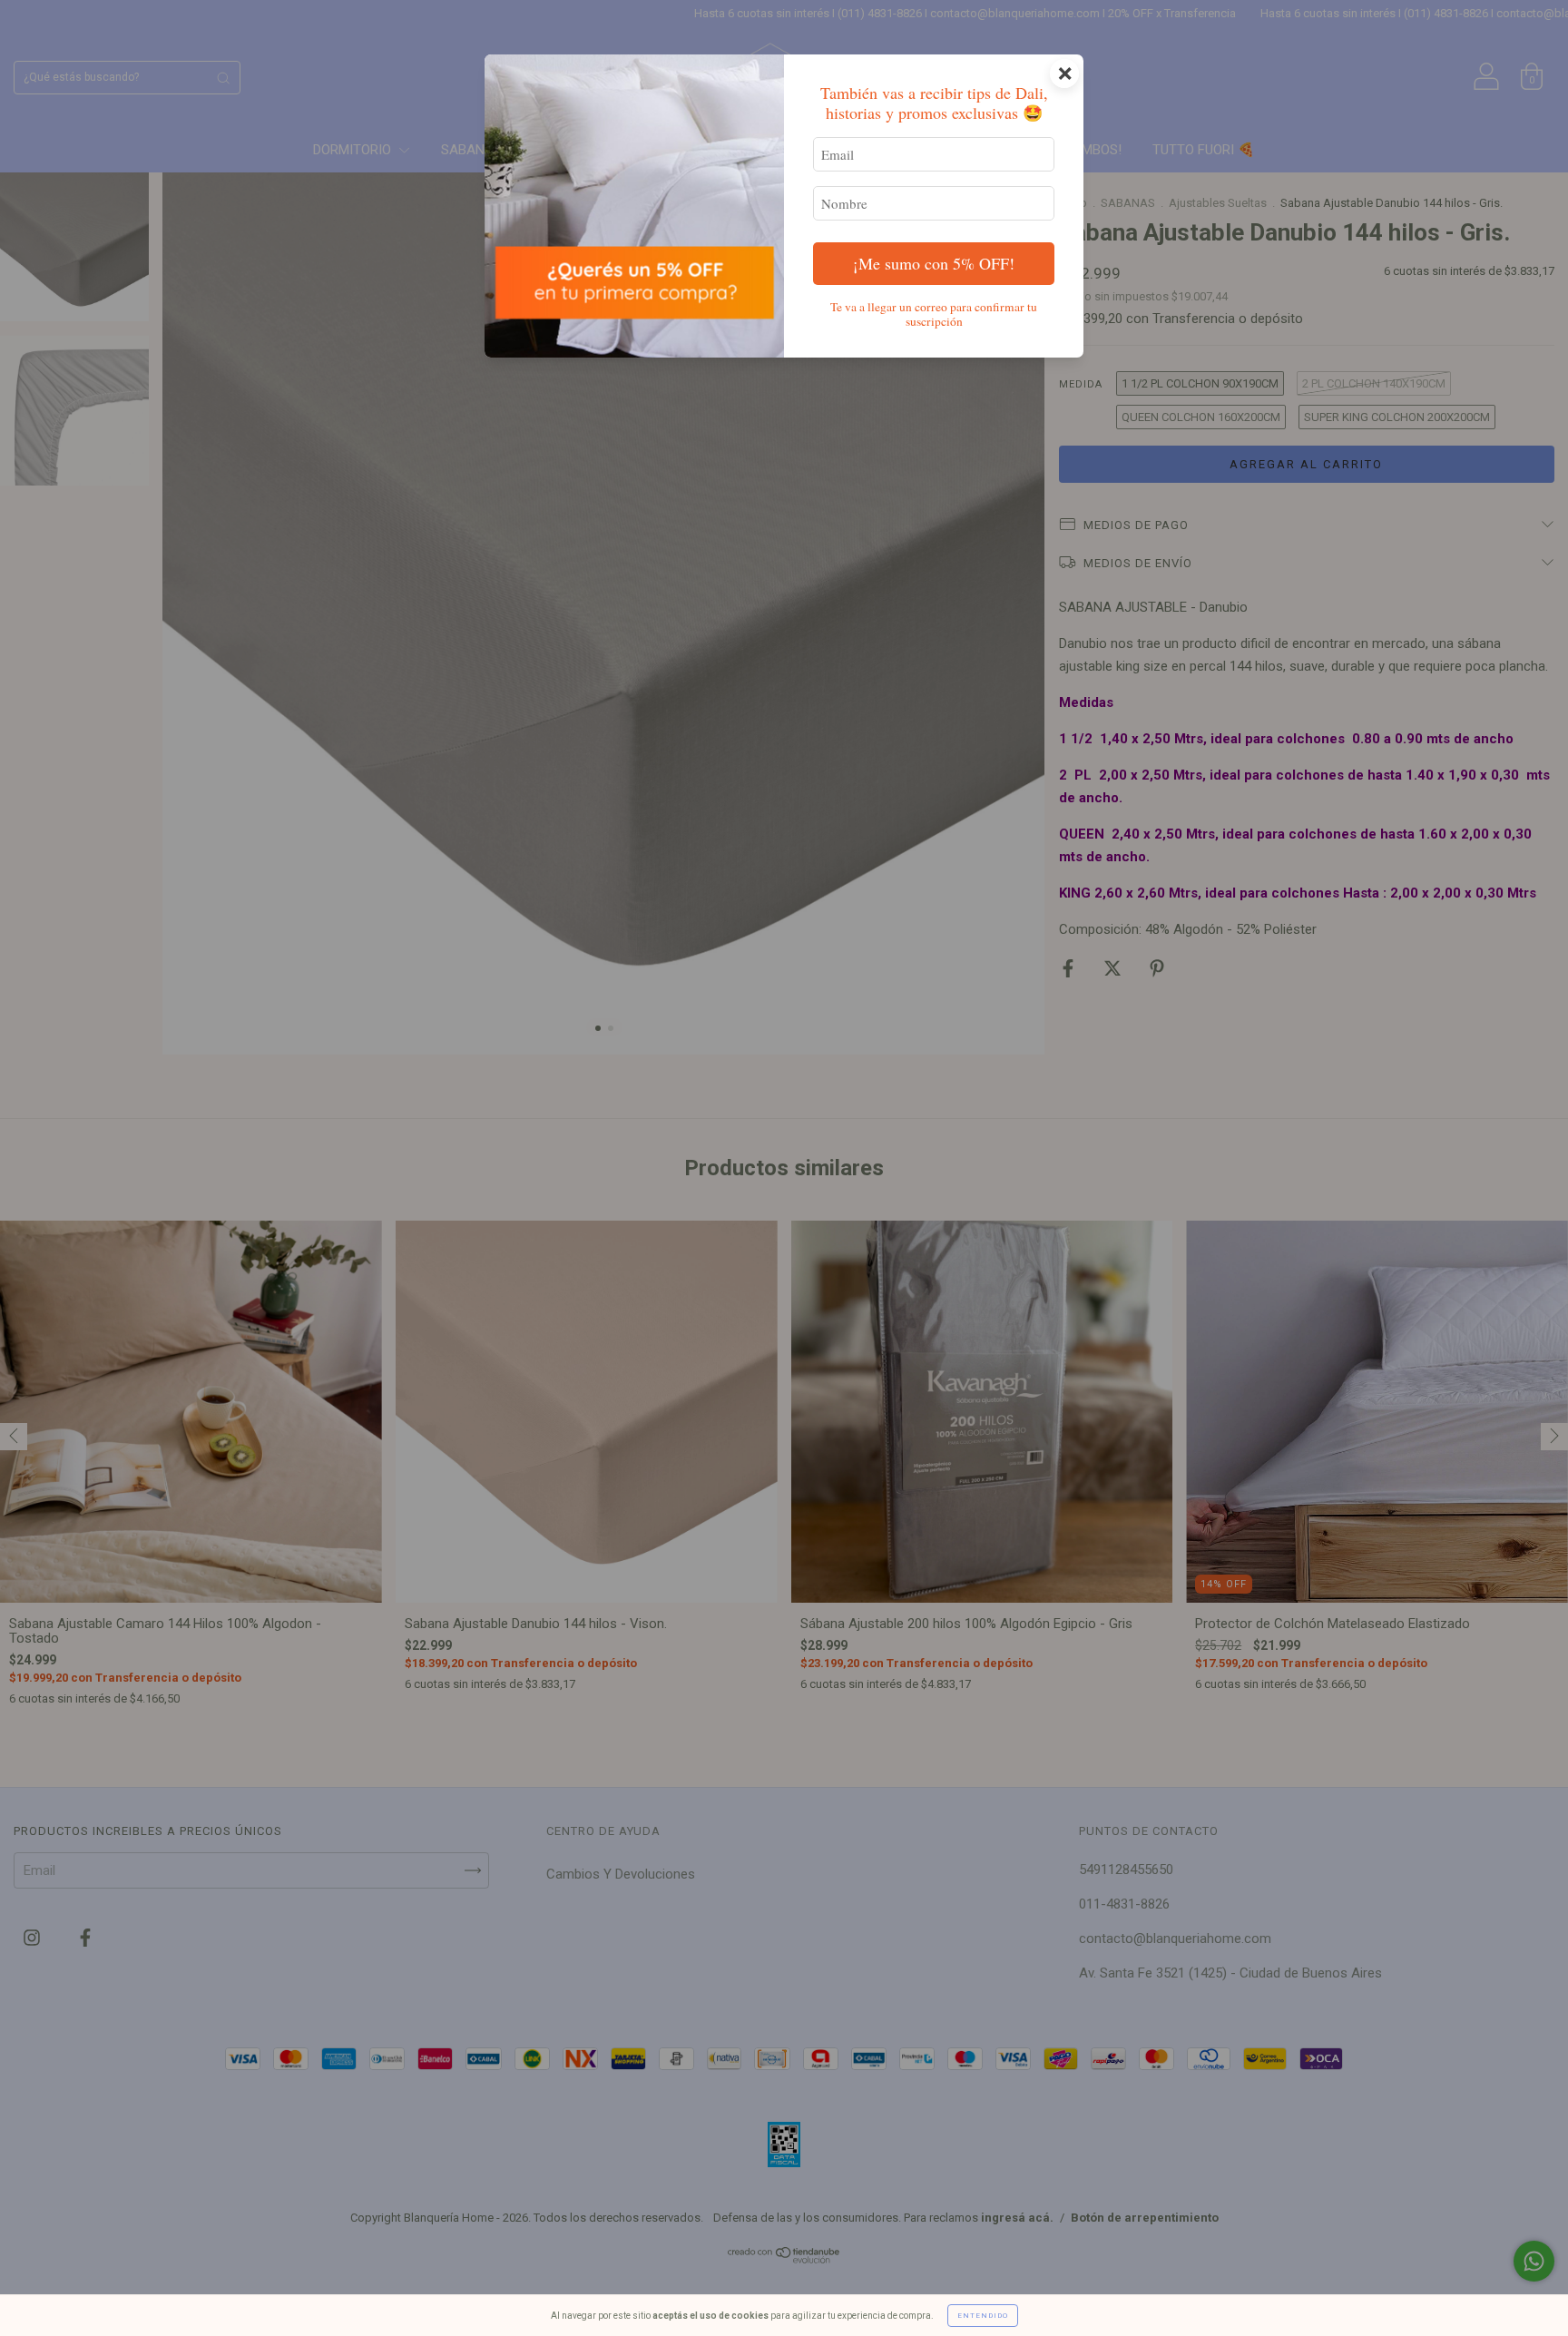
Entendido (983, 2316)
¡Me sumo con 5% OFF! (934, 263)
